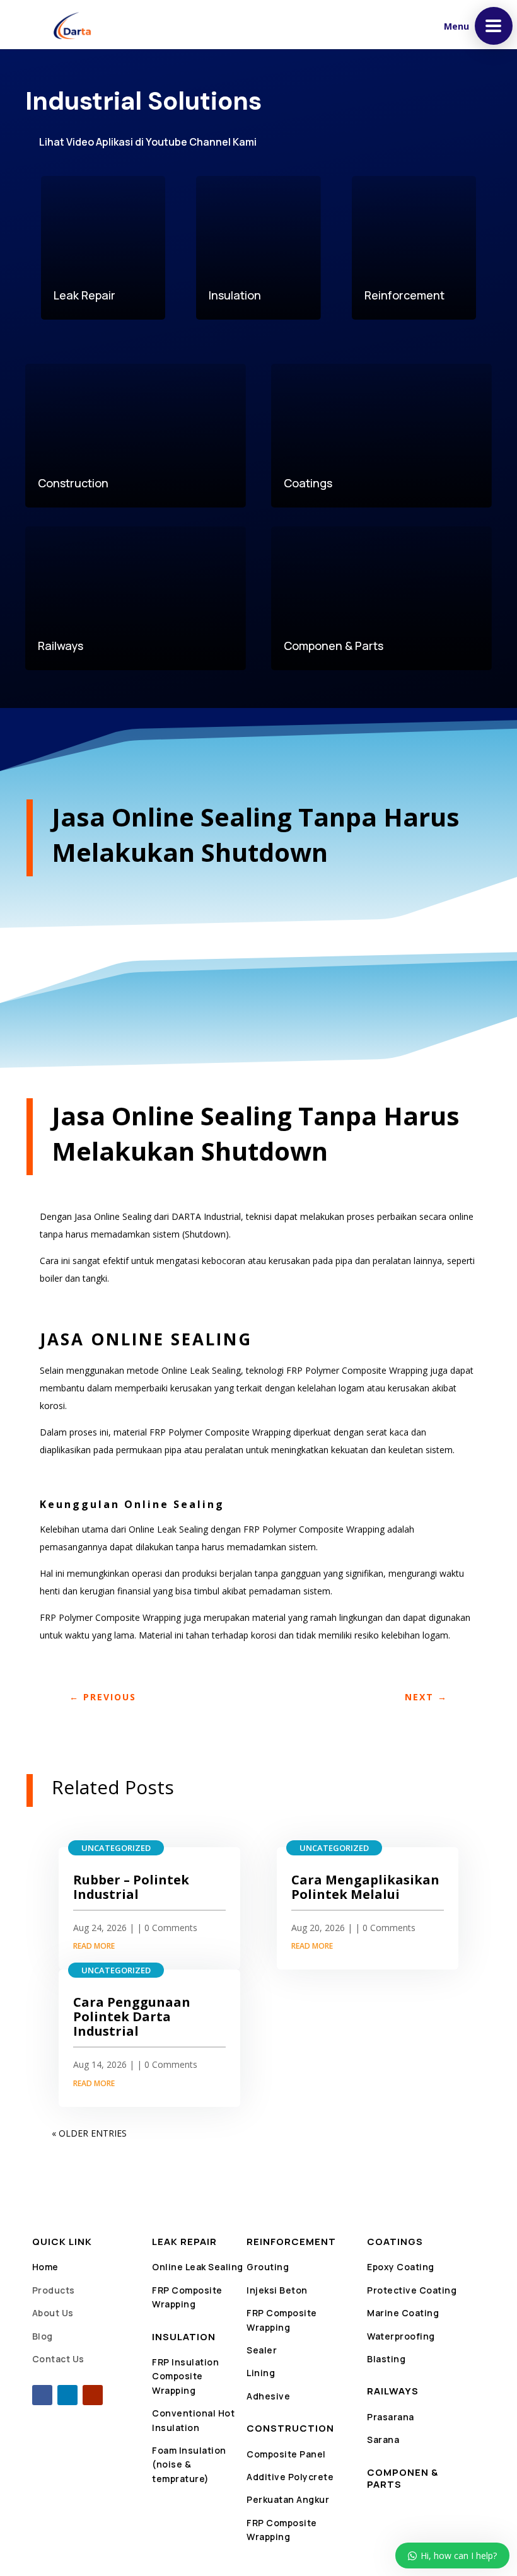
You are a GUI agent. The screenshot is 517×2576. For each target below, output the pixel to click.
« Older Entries (89, 2133)
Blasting (386, 2359)
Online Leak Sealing (198, 2267)
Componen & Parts (403, 2479)
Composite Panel (286, 2454)
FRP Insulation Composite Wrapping (185, 2376)
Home (45, 2267)
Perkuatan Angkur (288, 2499)
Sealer (262, 2350)
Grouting (268, 2267)
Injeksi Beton (277, 2290)
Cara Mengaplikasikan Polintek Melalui (365, 1887)
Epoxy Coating (401, 2267)
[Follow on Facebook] (42, 2395)
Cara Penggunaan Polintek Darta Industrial (132, 2016)
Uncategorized (116, 1848)
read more (94, 1946)
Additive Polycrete (290, 2477)
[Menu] (494, 26)
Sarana (383, 2440)
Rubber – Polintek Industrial (131, 1887)
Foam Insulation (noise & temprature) (189, 2464)
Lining (261, 2373)
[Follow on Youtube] (93, 2395)
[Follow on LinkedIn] (67, 2395)
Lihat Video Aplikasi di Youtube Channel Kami (148, 142)
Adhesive (268, 2396)
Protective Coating (412, 2290)
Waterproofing (401, 2336)
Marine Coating (403, 2313)
